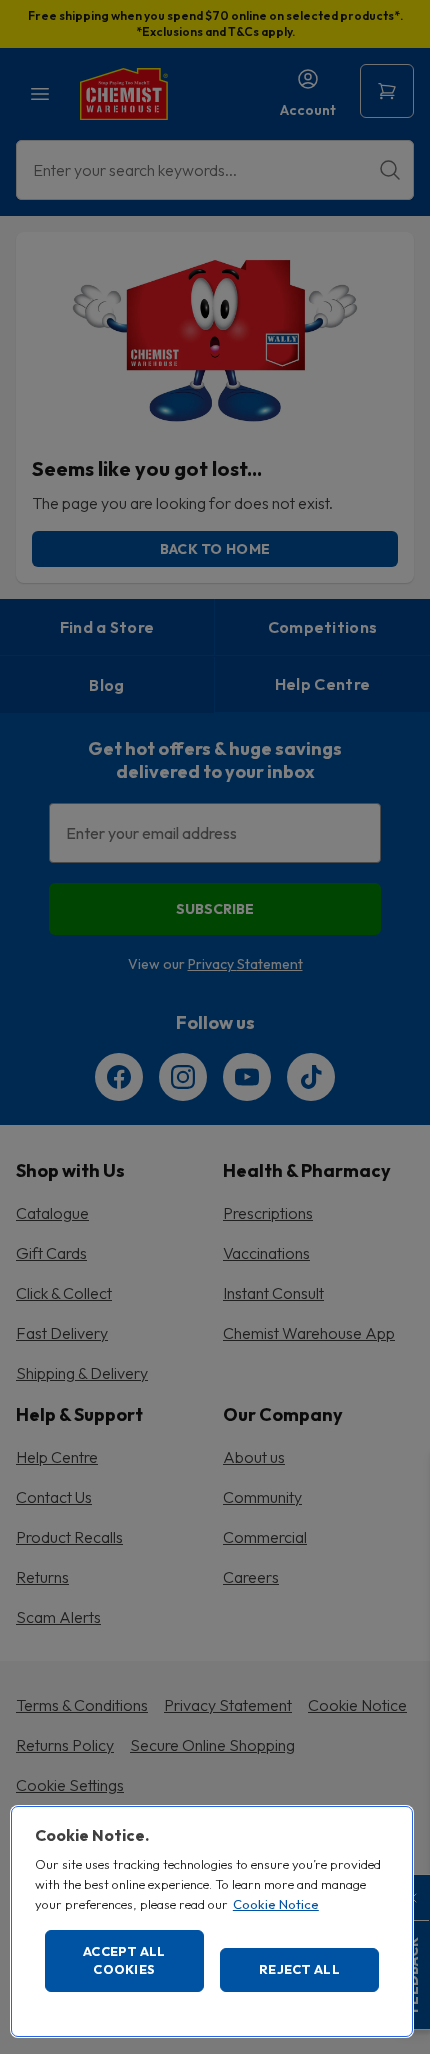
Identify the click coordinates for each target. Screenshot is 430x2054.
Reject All (299, 1969)
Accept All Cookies (124, 1960)
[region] (212, 1921)
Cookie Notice (276, 1904)
